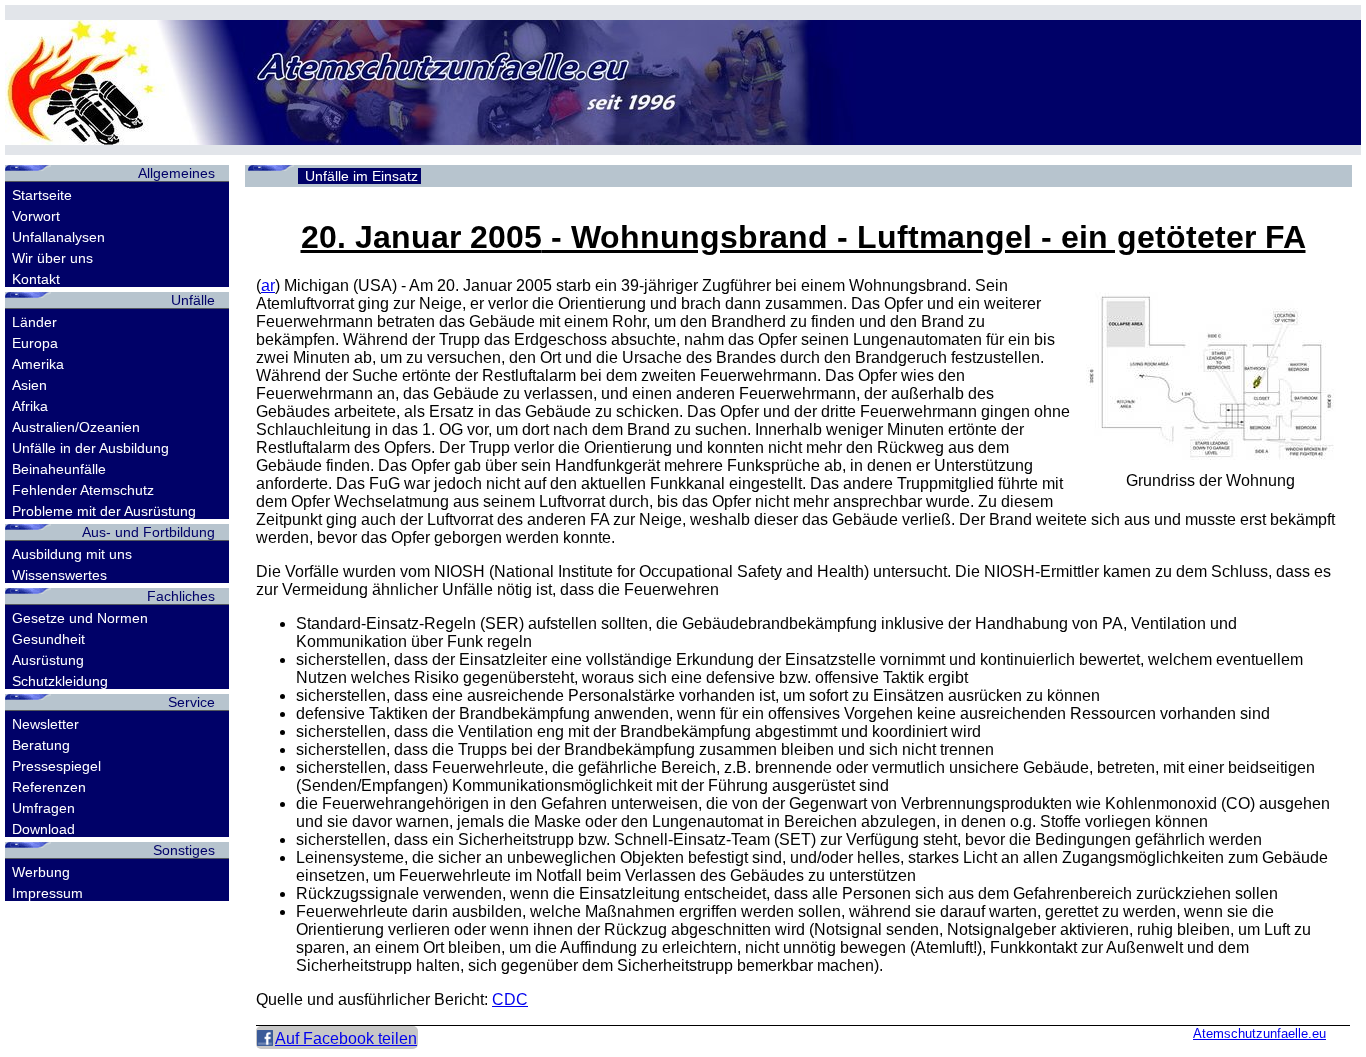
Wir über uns (52, 258)
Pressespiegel (56, 766)
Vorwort (36, 216)
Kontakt (36, 279)
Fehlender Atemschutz (83, 490)
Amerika (38, 364)
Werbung (41, 872)
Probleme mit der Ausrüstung (104, 511)
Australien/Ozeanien (76, 427)
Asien (29, 385)
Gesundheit (48, 639)
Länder (34, 322)
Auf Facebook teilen (346, 1038)
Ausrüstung (48, 660)
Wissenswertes (59, 575)
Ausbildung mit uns (72, 554)
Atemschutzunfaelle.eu (1259, 1033)
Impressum (47, 893)
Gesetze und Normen (80, 618)
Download (43, 829)
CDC (510, 999)
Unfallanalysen (58, 237)
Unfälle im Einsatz (361, 176)
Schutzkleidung (60, 681)
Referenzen (49, 787)
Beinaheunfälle (59, 469)
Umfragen (43, 808)
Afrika (30, 406)
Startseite (42, 195)
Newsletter (45, 724)
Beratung (41, 745)
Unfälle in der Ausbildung (90, 448)
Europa (35, 343)
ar (268, 285)
